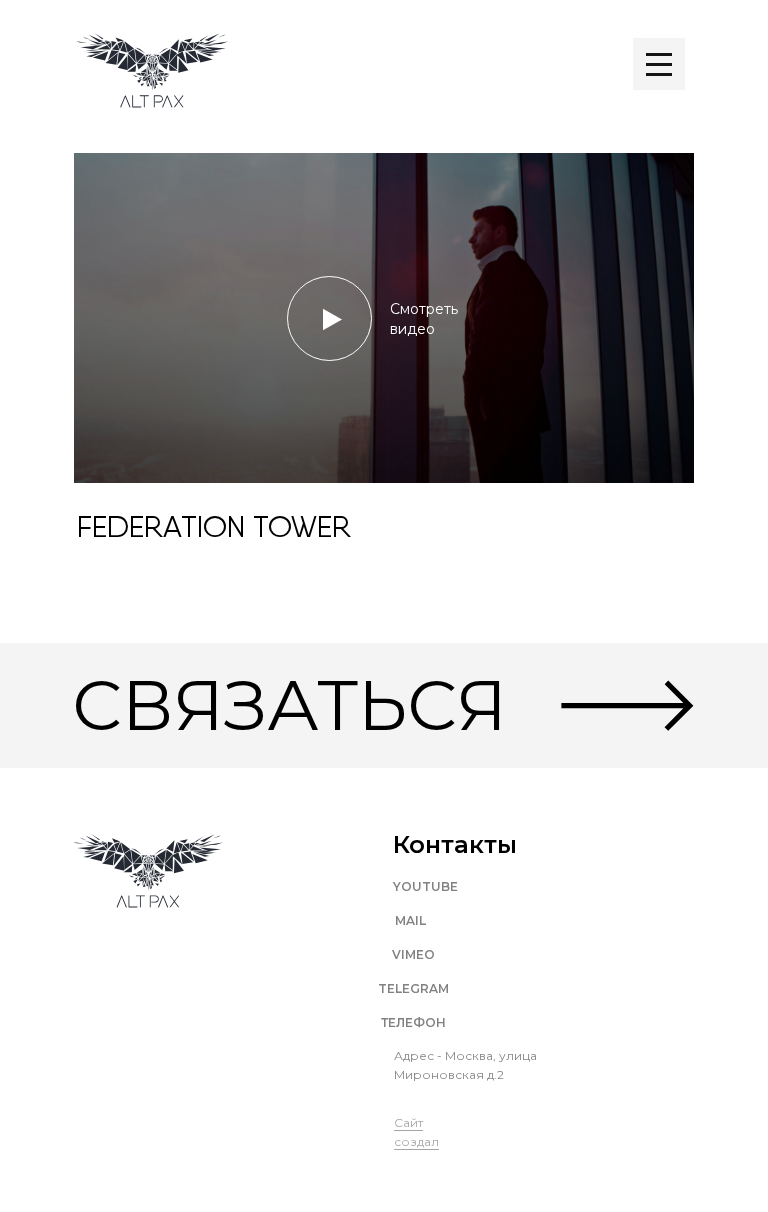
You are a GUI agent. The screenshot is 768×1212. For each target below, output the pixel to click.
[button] (384, 318)
